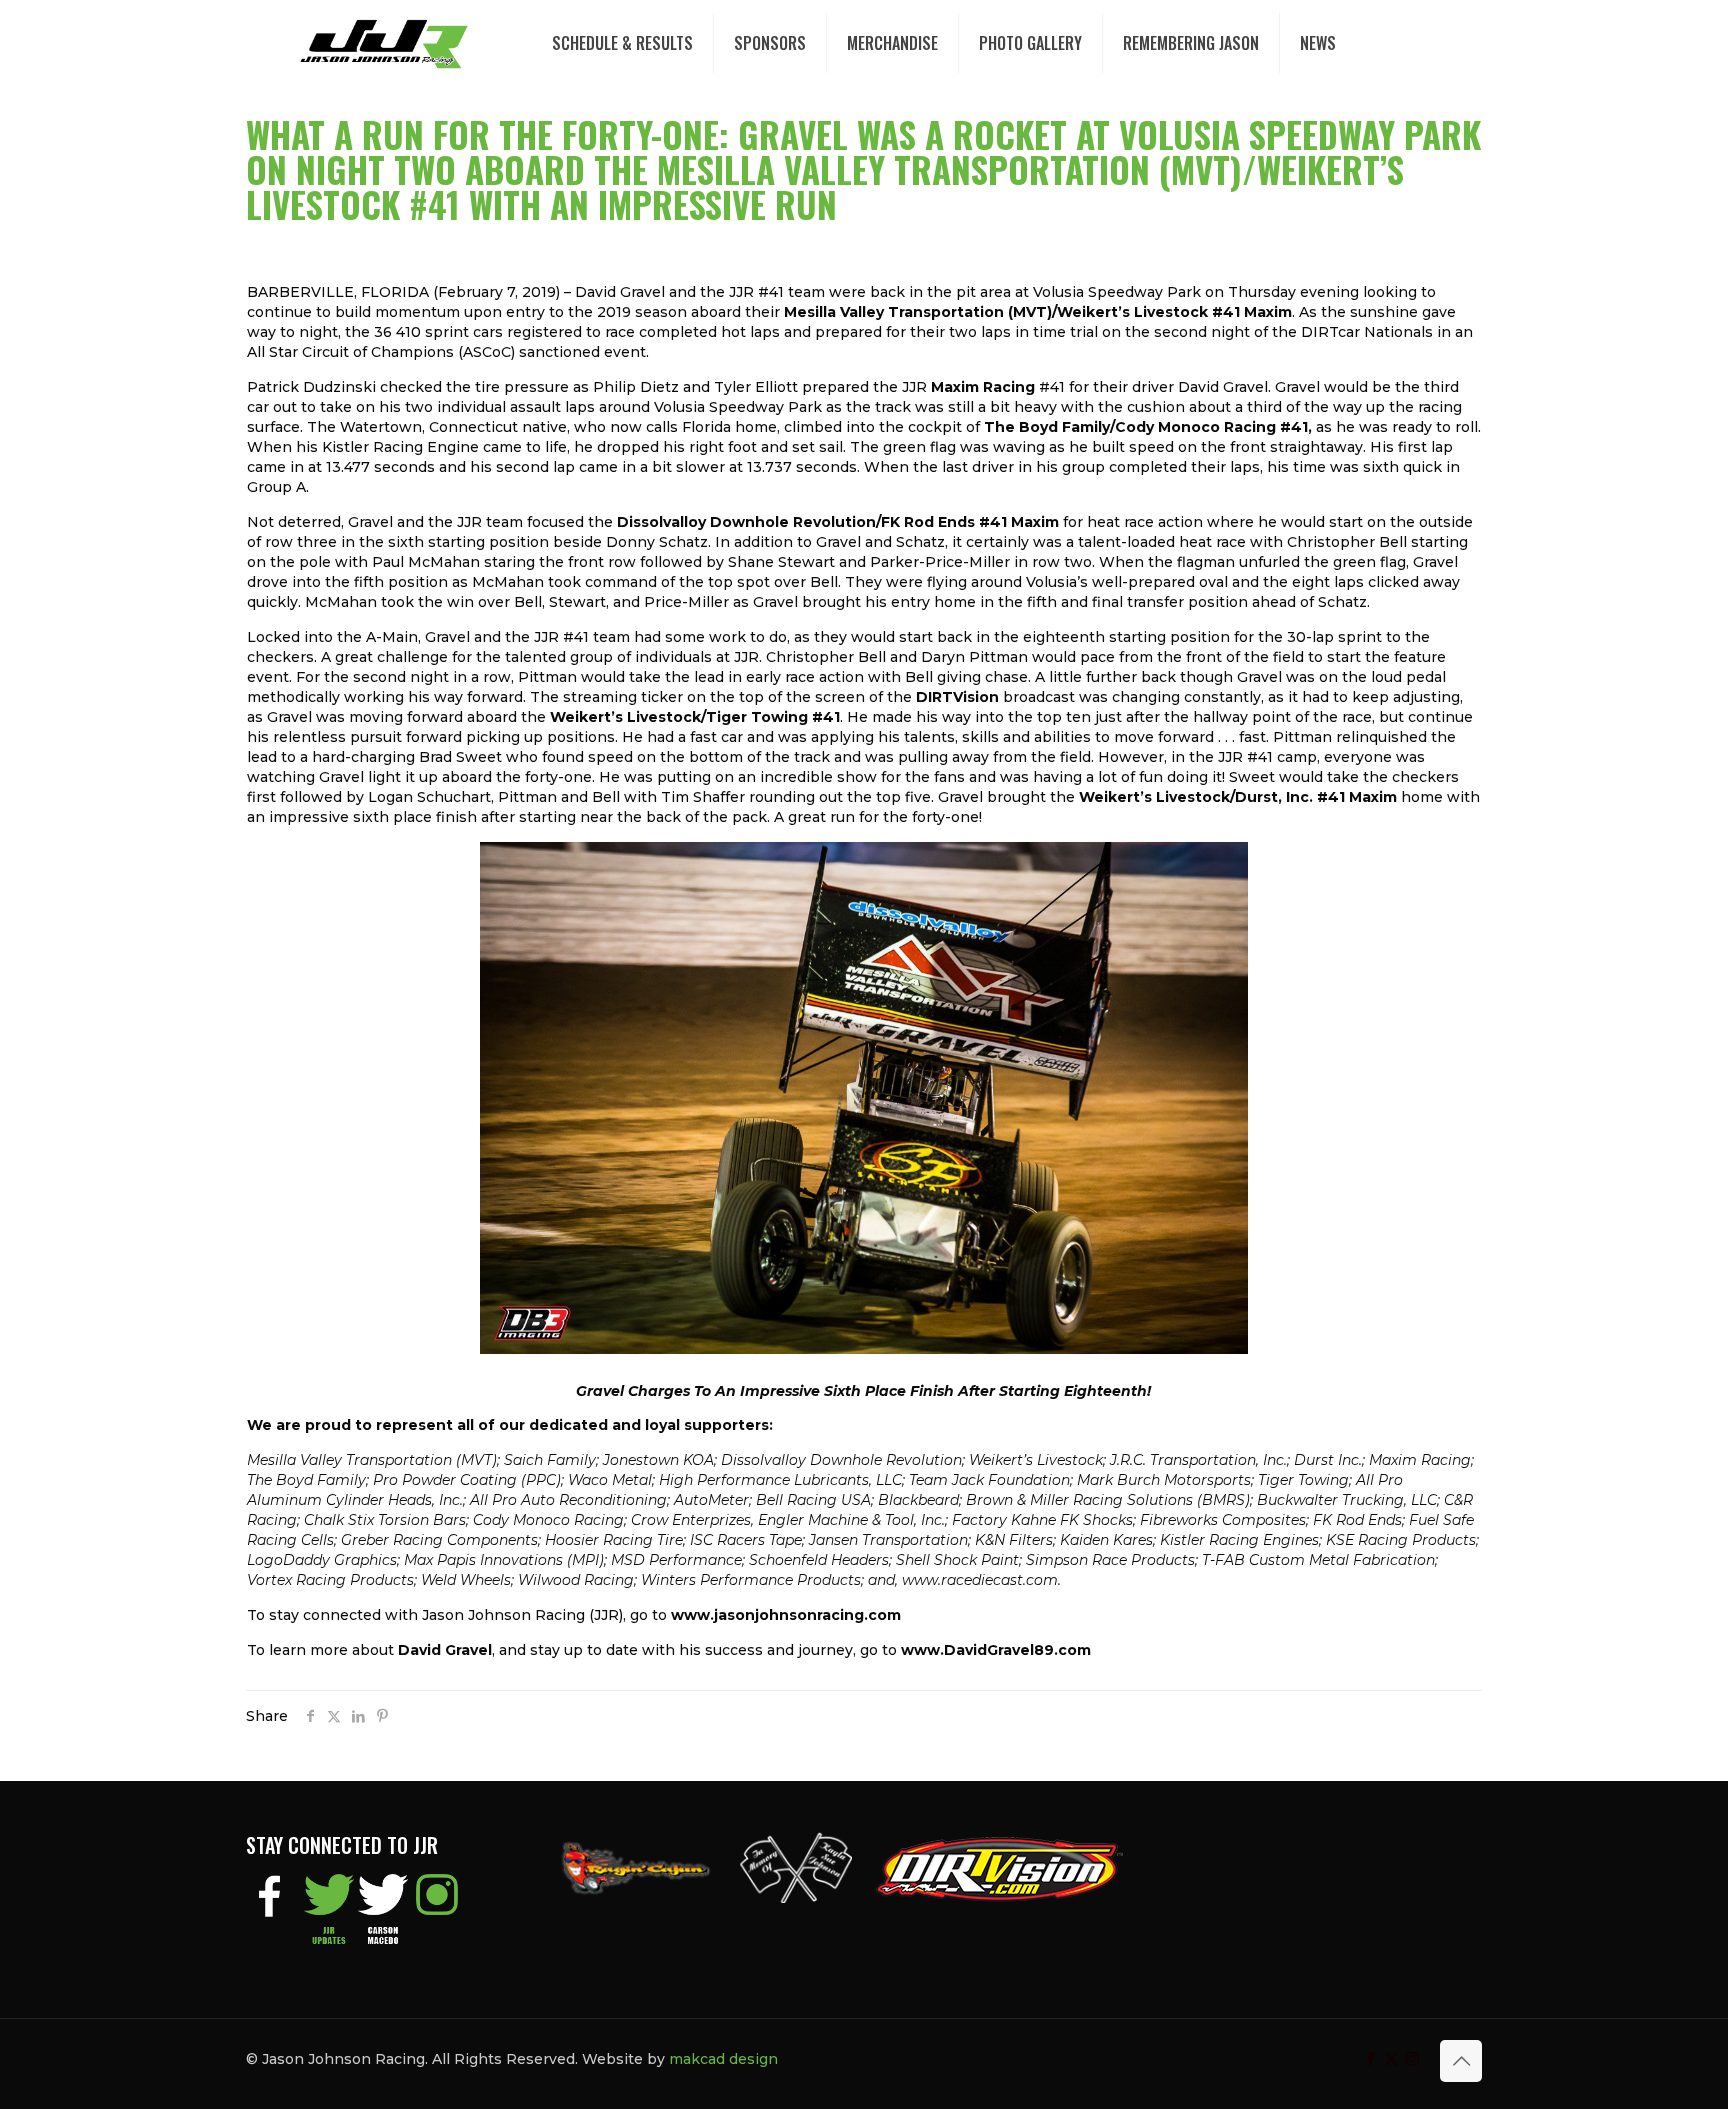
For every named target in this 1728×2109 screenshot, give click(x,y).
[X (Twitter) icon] (1391, 2058)
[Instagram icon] (1412, 2058)
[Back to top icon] (1461, 2061)
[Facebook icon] (1370, 2058)
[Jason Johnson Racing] (384, 43)
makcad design (723, 2059)
